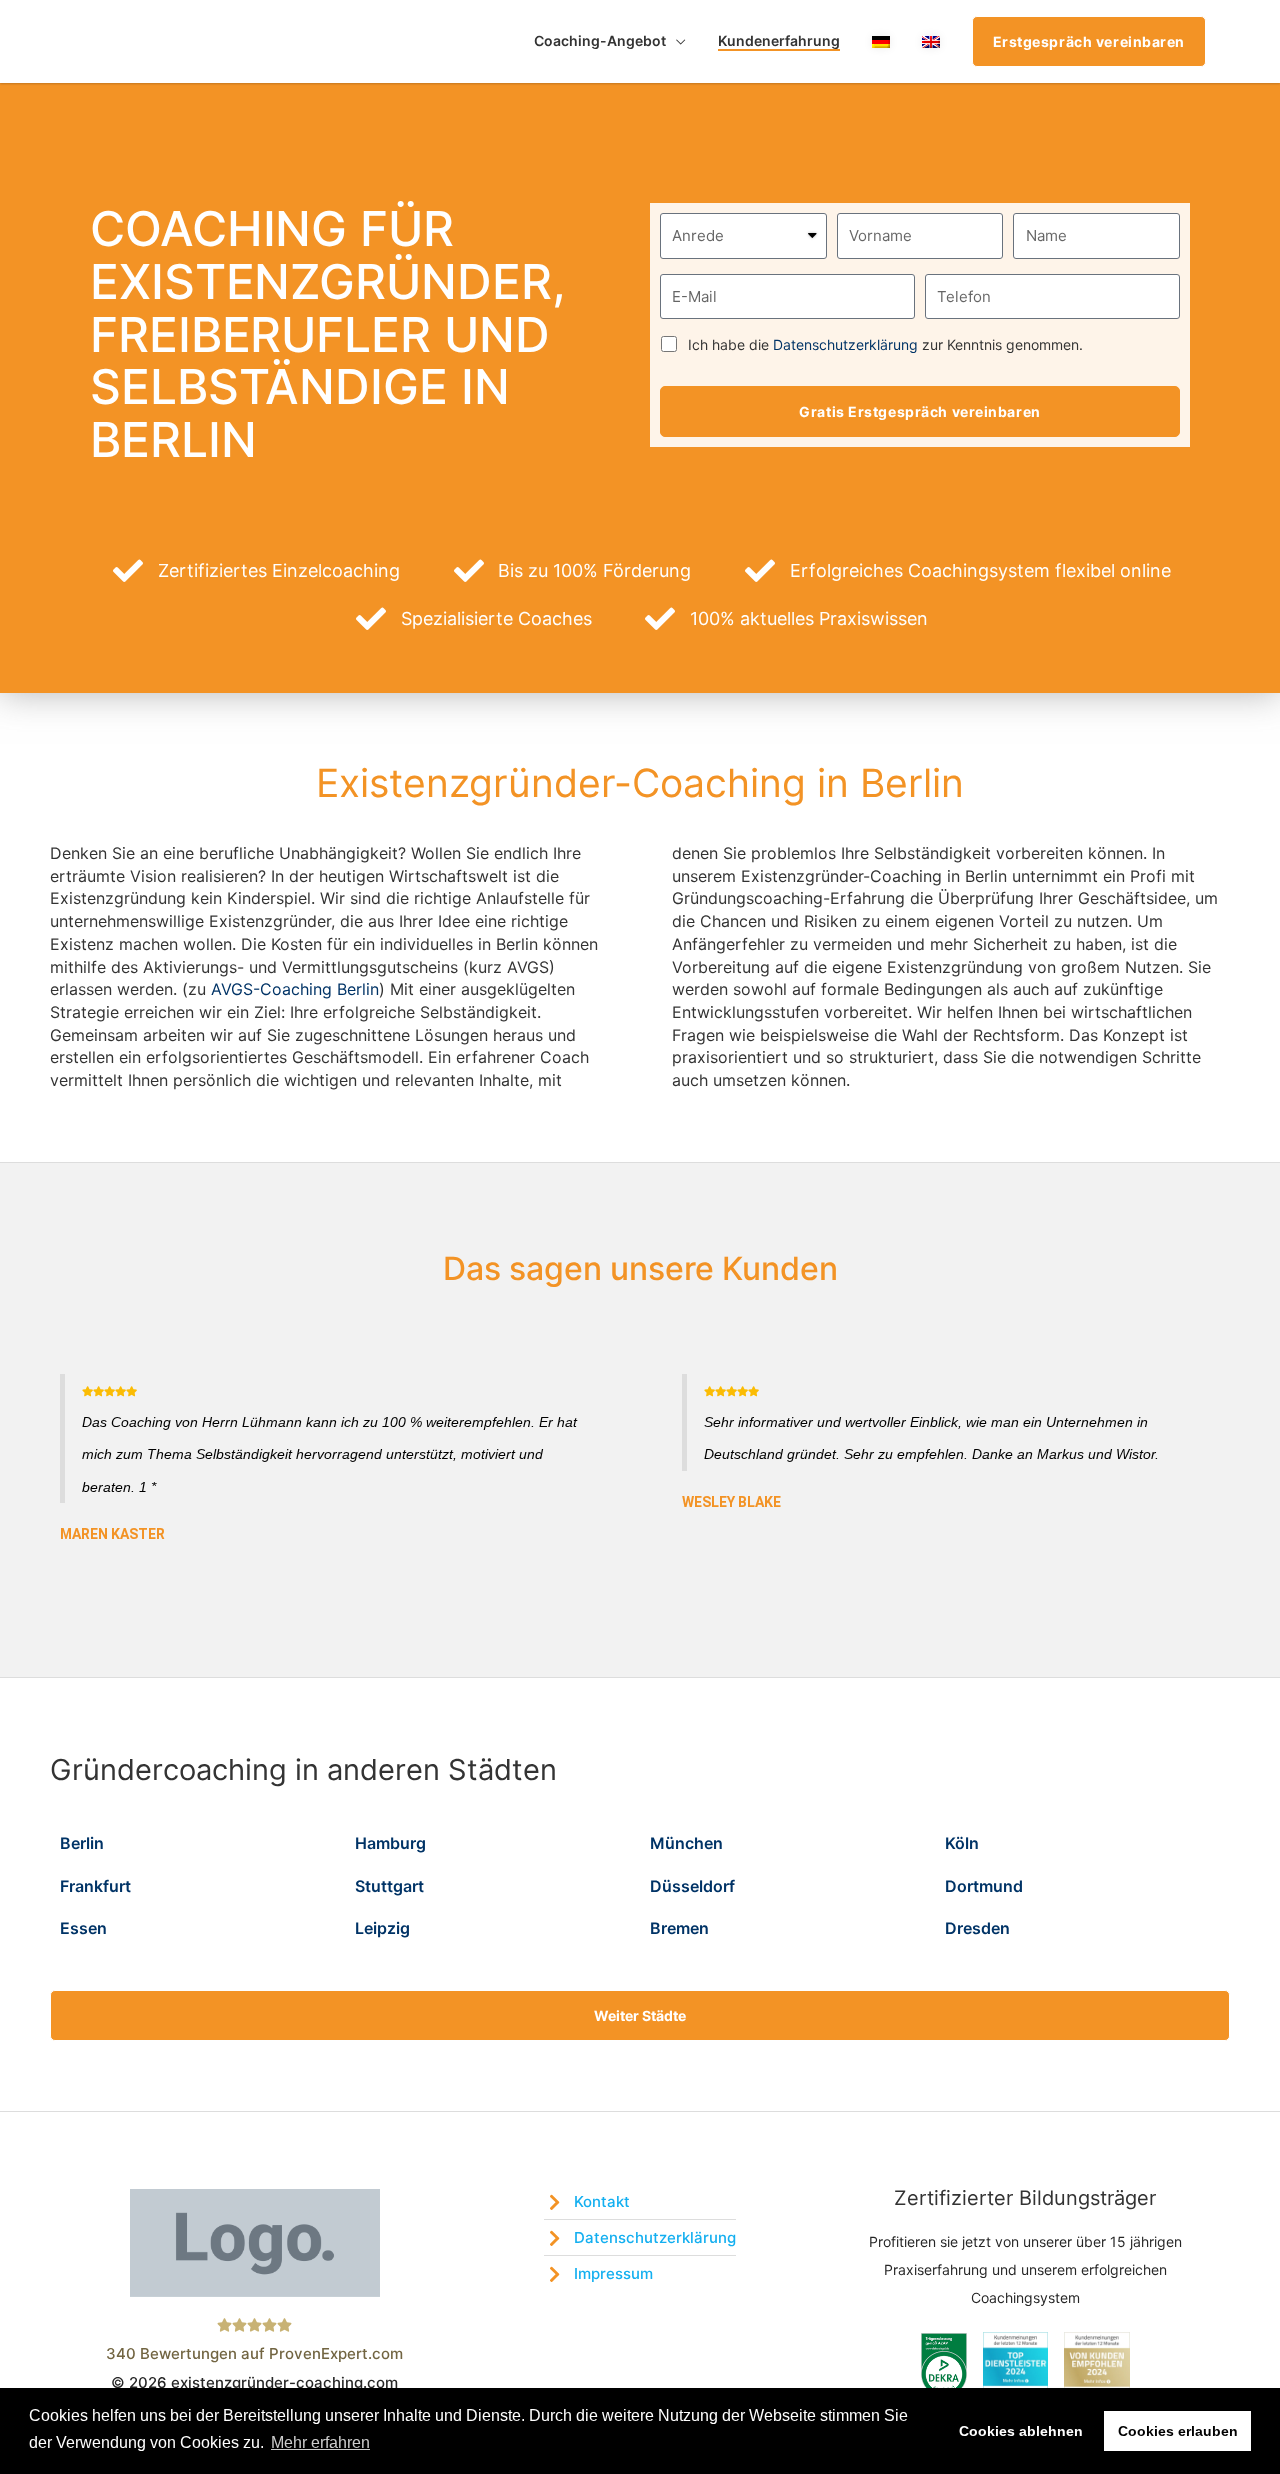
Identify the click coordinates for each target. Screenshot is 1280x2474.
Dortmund (984, 1886)
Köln (962, 1843)
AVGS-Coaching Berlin (295, 989)
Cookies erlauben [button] (1178, 2431)
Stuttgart (389, 1886)
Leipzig (382, 1928)
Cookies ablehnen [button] (1021, 2431)
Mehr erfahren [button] (320, 2442)
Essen (83, 1928)
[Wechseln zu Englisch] (931, 41)
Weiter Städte (640, 2015)
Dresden (977, 1928)
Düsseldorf (692, 1886)
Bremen (679, 1928)
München (686, 1843)
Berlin (82, 1843)
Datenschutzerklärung (845, 344)
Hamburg (390, 1843)
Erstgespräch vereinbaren (1089, 41)
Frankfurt (95, 1886)
